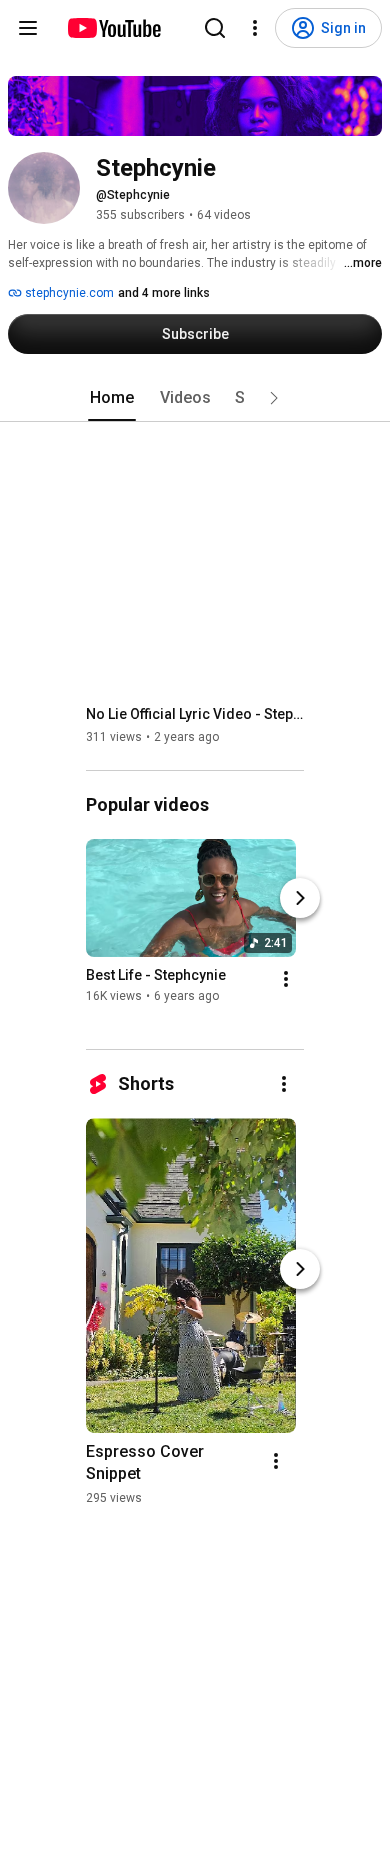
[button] (274, 398)
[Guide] (28, 28)
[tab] (112, 398)
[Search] (215, 28)
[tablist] (195, 398)
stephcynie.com (68, 293)
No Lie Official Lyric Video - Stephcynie (195, 714)
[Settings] (255, 28)
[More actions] (286, 979)
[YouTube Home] (113, 28)
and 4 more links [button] (164, 293)
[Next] (300, 898)
